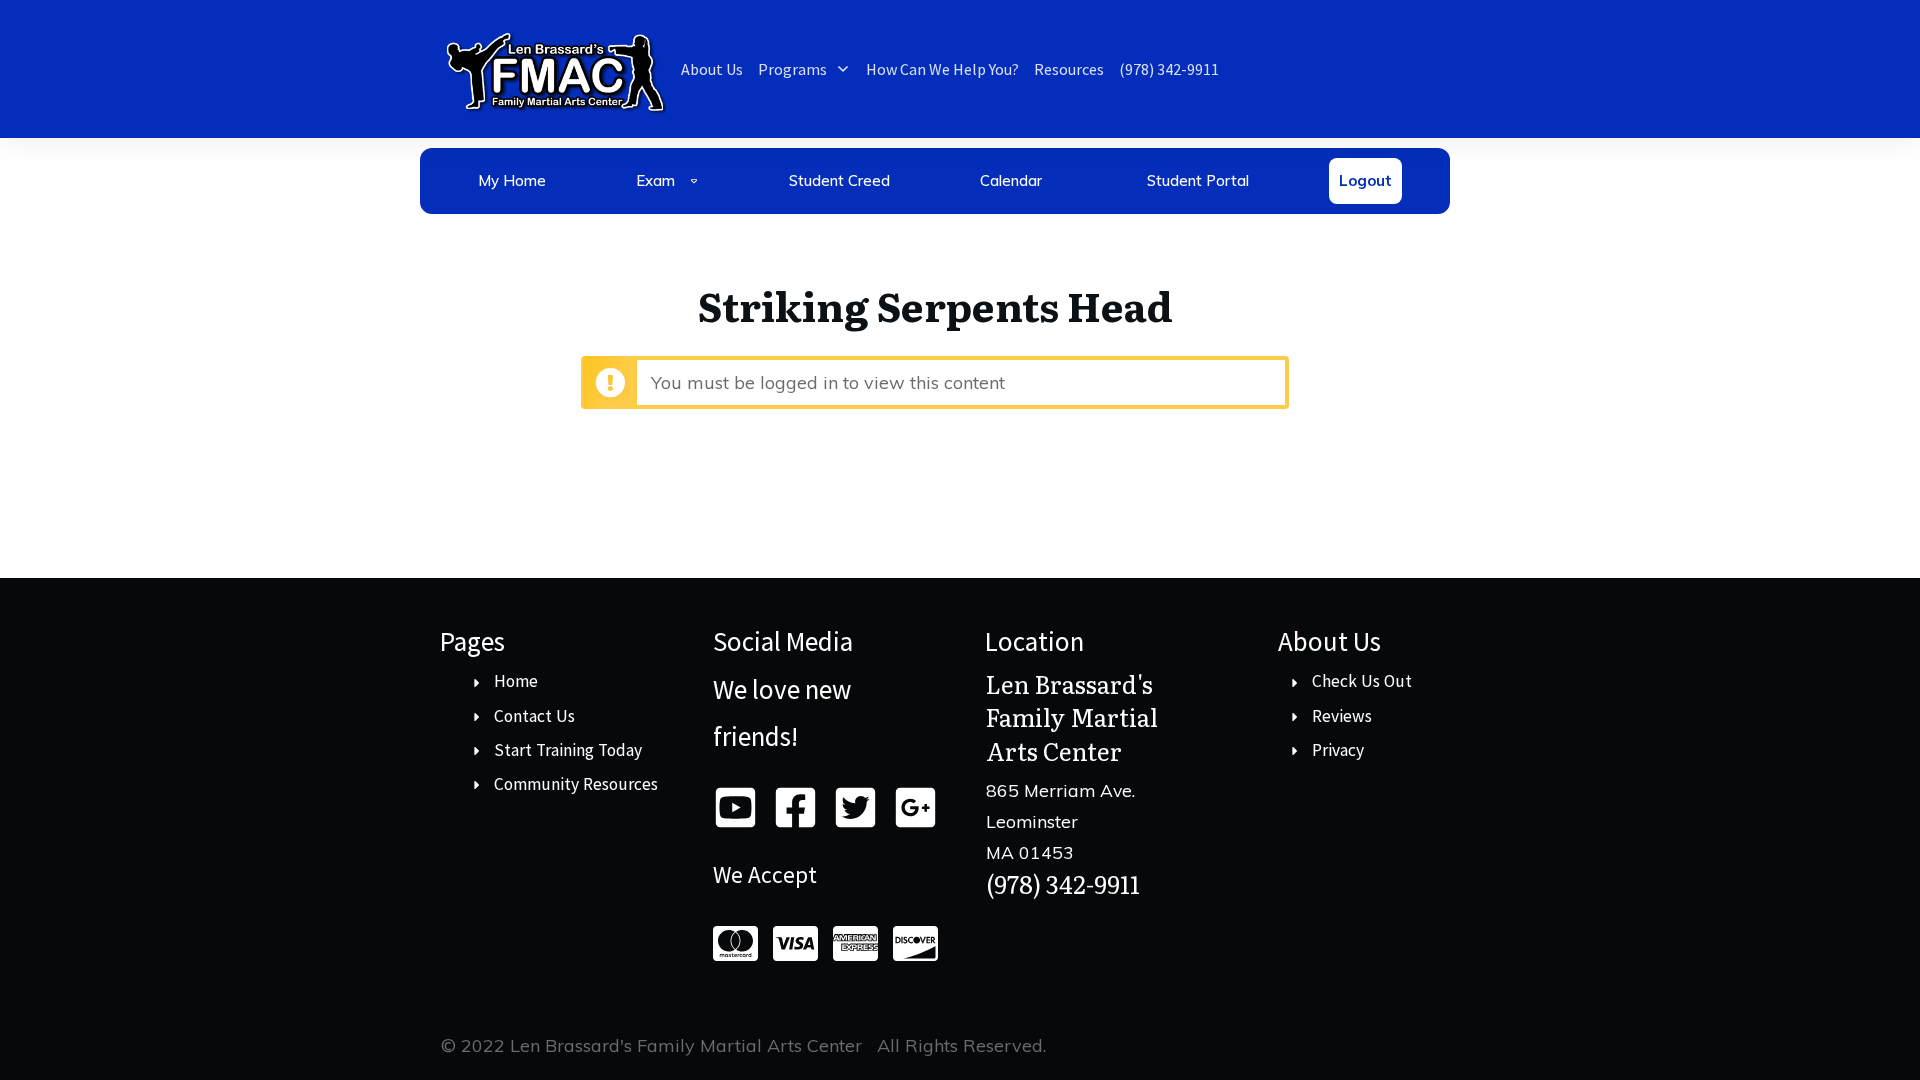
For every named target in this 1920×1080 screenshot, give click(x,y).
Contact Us (534, 716)
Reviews (1342, 716)
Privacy (1338, 750)
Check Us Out (1362, 681)
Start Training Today (568, 750)
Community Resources (576, 784)
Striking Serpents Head (935, 304)
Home (516, 681)
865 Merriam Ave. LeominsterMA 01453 (1060, 820)
